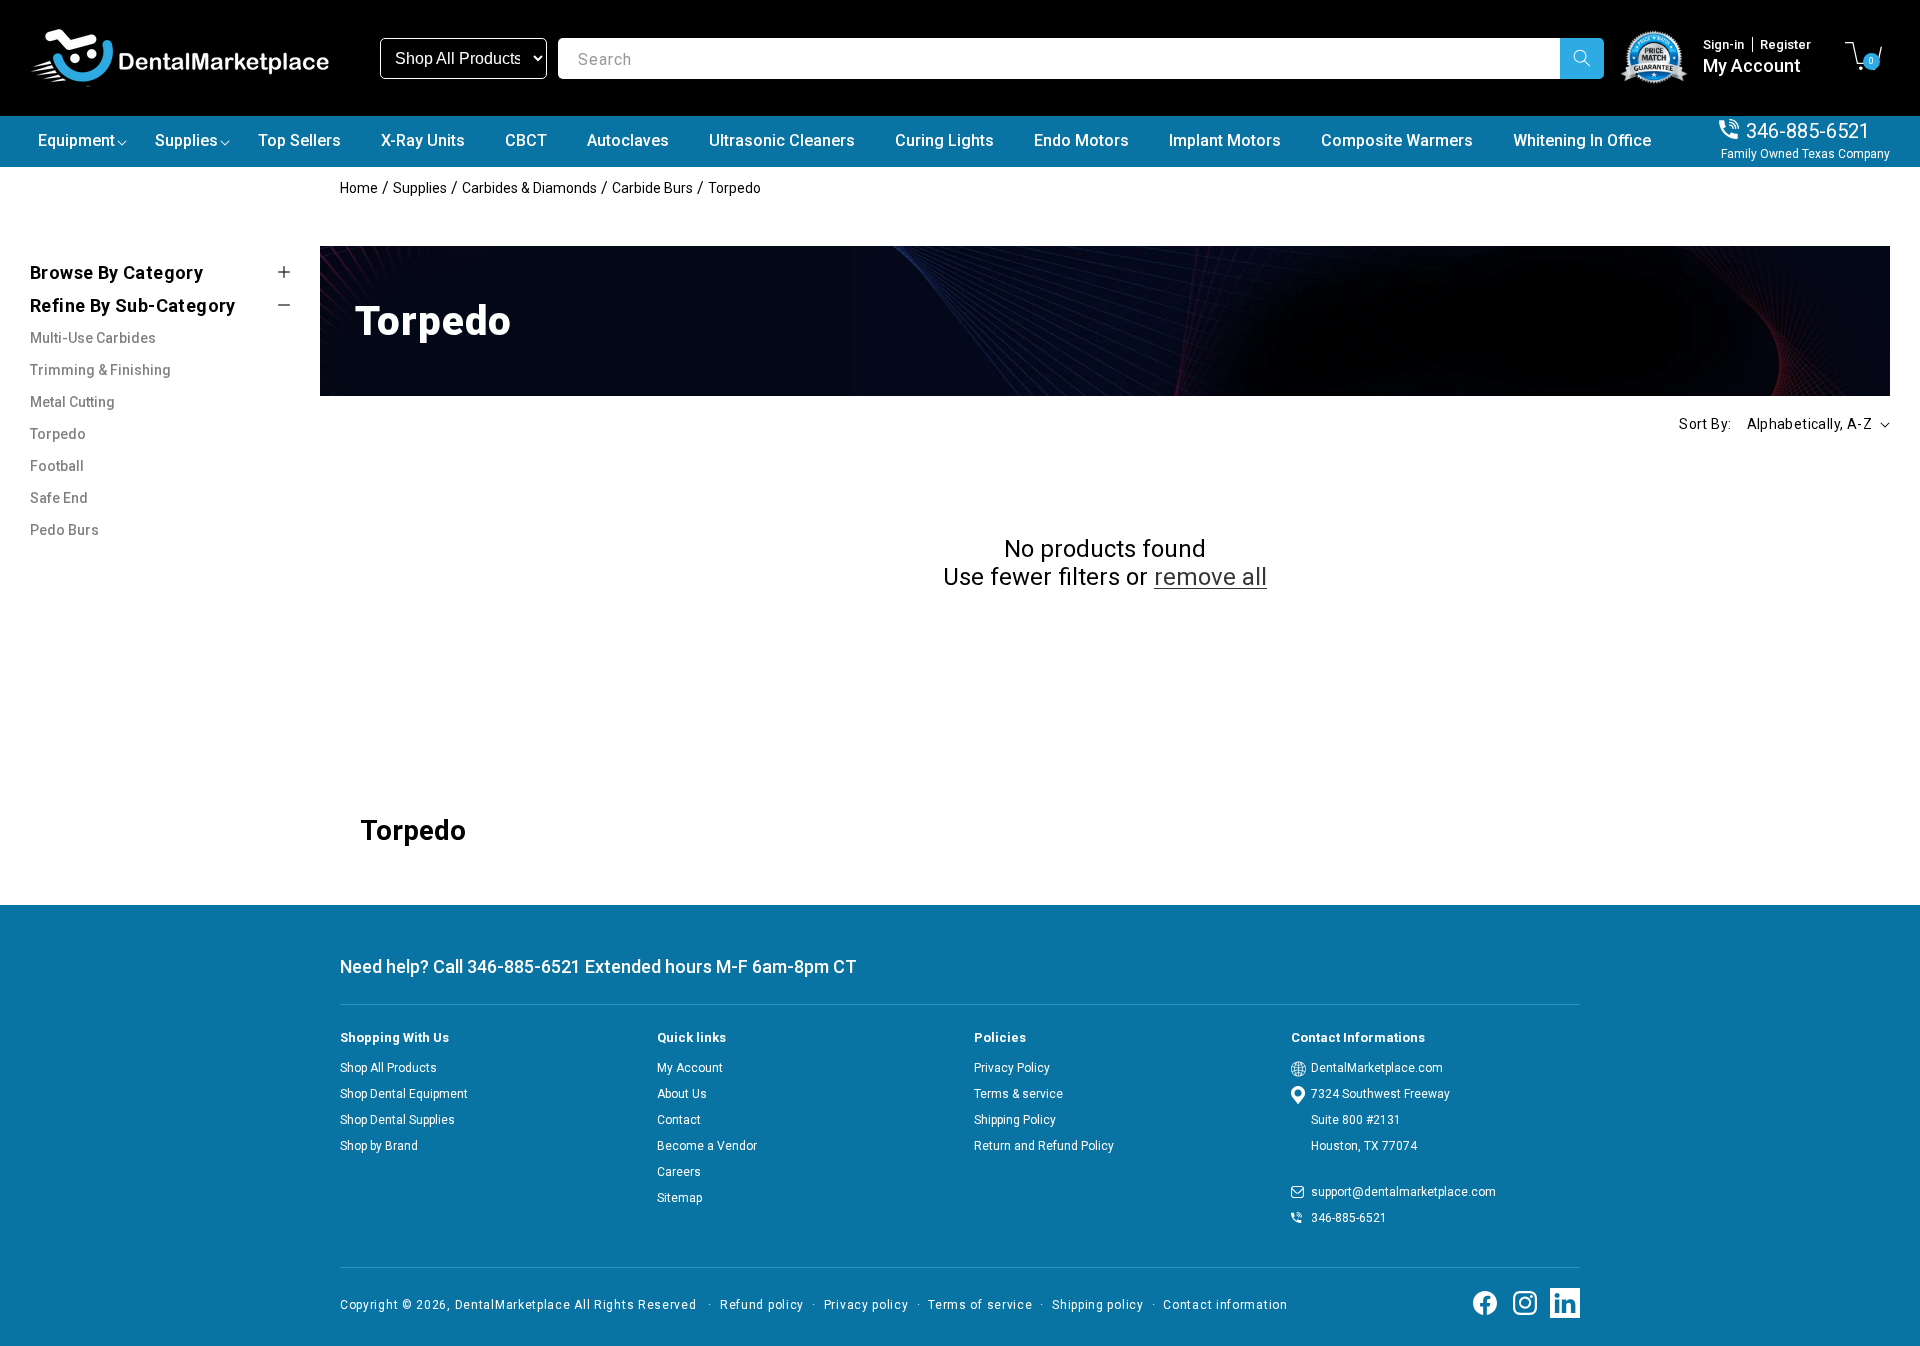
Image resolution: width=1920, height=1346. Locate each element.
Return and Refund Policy (1044, 1146)
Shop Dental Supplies (397, 1120)
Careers (679, 1172)
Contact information (1225, 1305)
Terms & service (1018, 1094)
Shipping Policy (1015, 1120)
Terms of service (980, 1305)
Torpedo (734, 188)
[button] (1863, 56)
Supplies (420, 188)
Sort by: (1705, 424)
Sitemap (679, 1198)
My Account (1752, 65)
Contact (679, 1120)
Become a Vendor (707, 1146)
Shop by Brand (379, 1146)
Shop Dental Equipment (404, 1094)
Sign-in (1725, 44)
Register (1785, 44)
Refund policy (762, 1305)
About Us (682, 1094)
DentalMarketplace (513, 1305)
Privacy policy (866, 1305)
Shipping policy (1098, 1305)
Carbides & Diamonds (529, 188)
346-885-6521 (1808, 131)
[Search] (1582, 58)
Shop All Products (388, 1068)
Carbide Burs (652, 188)
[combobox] (1080, 58)
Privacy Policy (1012, 1068)
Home (359, 188)
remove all (1210, 577)
